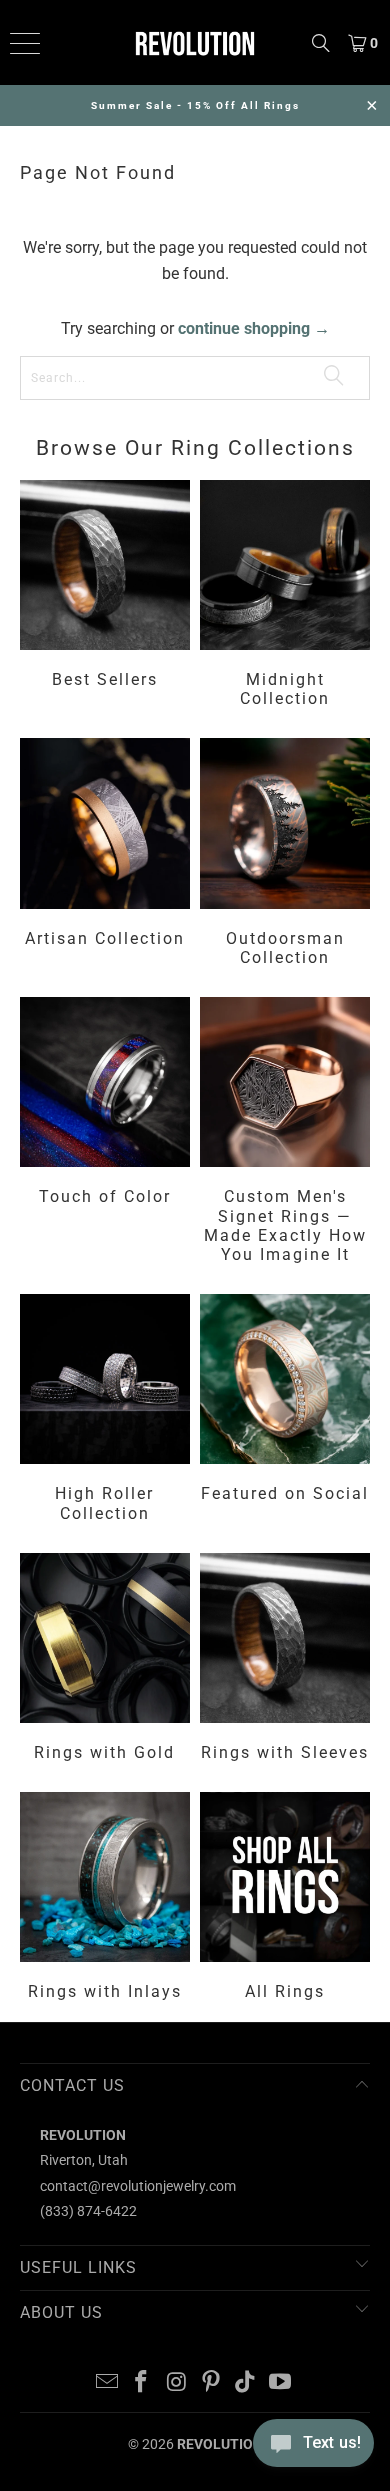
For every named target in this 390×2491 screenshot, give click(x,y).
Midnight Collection (285, 597)
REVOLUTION (220, 2444)
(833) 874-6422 (88, 2211)
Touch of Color (105, 1133)
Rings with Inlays (105, 1899)
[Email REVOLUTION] (107, 2383)
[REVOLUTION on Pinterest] (212, 2383)
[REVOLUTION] (195, 42)
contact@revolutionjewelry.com (138, 2186)
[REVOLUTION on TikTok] (246, 2383)
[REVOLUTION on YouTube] (281, 2383)
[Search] (321, 42)
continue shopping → (254, 328)
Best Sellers (105, 597)
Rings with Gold (105, 1660)
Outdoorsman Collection (285, 855)
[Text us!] (313, 2449)
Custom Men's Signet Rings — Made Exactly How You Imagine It (285, 1133)
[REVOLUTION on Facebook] (142, 2383)
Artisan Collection (105, 855)
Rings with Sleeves (285, 1660)
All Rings (285, 1899)
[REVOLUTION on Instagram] (177, 2383)
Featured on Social (285, 1411)
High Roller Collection (105, 1411)
